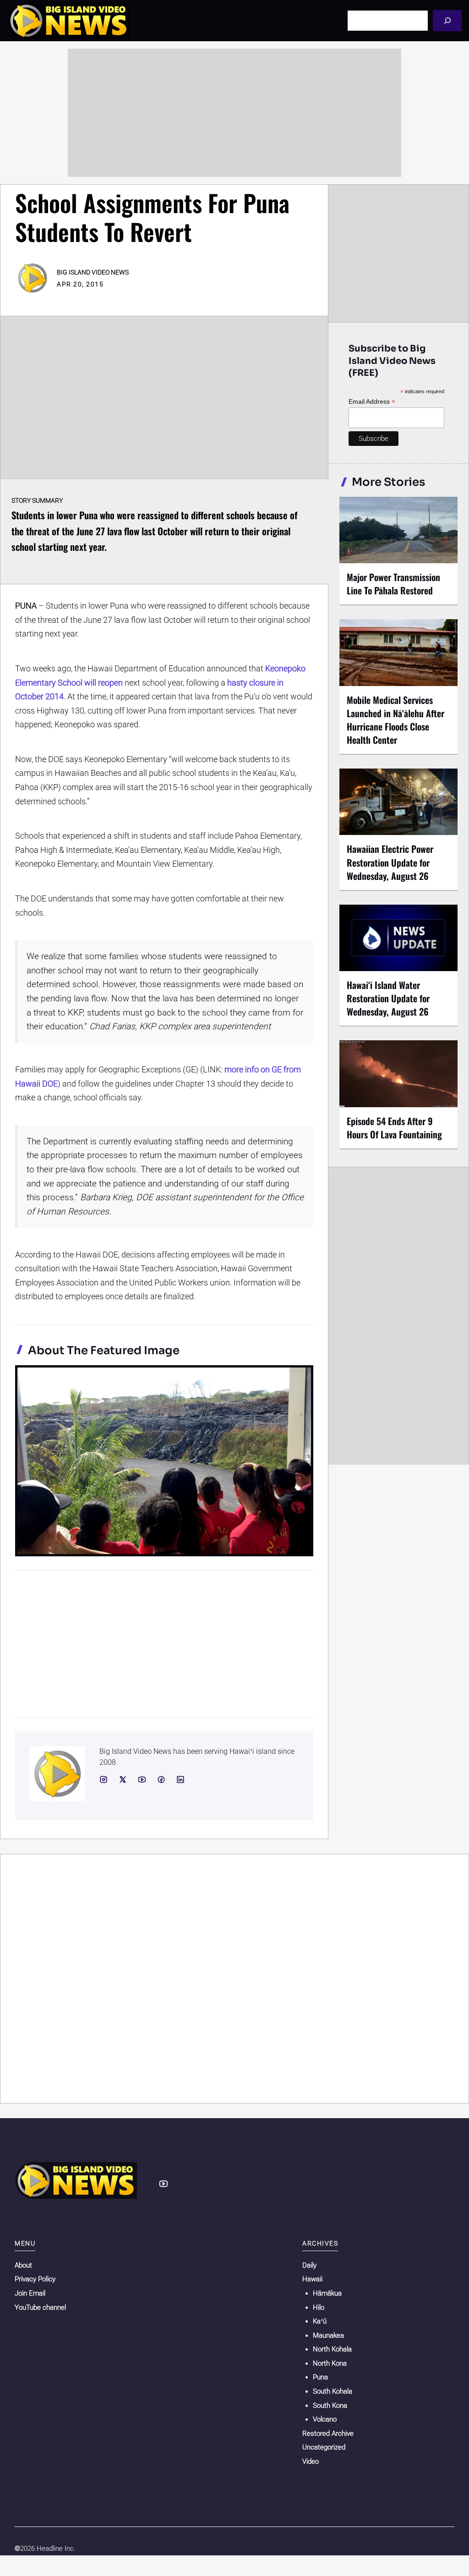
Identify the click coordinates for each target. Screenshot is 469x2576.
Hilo (319, 2307)
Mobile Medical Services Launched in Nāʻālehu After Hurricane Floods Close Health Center (395, 720)
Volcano (325, 2419)
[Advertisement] (234, 113)
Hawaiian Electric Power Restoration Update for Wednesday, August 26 (390, 862)
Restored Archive (328, 2433)
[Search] (447, 20)
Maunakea (328, 2335)
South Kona (330, 2406)
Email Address (372, 402)
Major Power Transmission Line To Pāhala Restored (393, 584)
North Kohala (332, 2349)
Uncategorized (324, 2447)
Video (311, 2461)
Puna (320, 2377)
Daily (309, 2265)
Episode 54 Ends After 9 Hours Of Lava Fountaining (394, 1128)
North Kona (330, 2363)
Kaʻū (320, 2321)
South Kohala (333, 2391)
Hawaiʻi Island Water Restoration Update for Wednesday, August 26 (388, 998)
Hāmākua (327, 2293)
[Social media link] (104, 1780)
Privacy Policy (35, 2279)
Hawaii (312, 2279)
